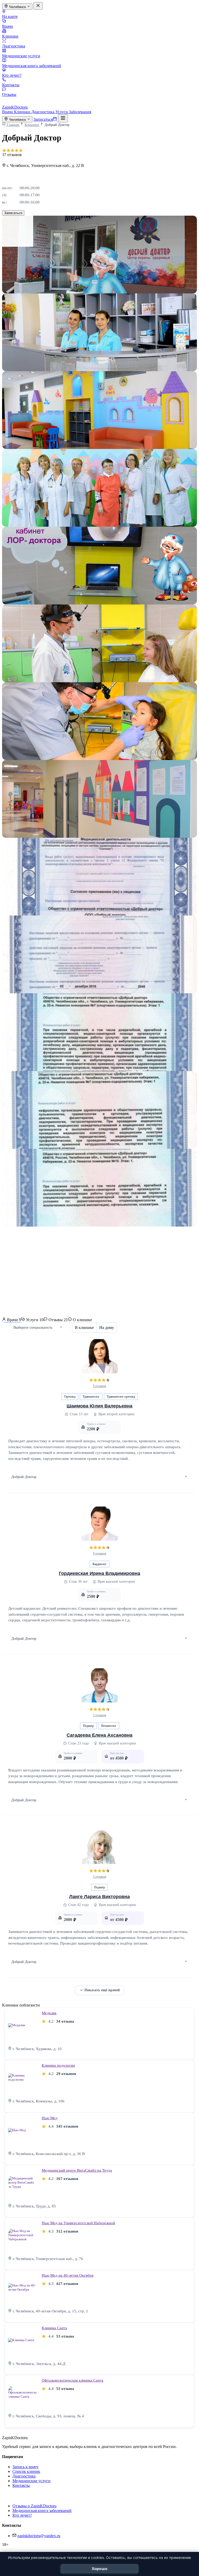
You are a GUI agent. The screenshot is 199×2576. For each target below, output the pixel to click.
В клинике (84, 1328)
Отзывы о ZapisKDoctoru (34, 2506)
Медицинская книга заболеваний (32, 66)
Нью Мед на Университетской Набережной (78, 2223)
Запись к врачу (26, 2467)
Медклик (49, 2013)
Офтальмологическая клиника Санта (73, 2380)
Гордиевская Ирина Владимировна (99, 1573)
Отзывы (9, 94)
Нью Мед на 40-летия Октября (68, 2275)
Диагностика (14, 46)
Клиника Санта (54, 2328)
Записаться (13, 213)
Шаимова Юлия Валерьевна (99, 1406)
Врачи (8, 26)
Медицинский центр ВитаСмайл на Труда (77, 2170)
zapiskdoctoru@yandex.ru (39, 2536)
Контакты (11, 85)
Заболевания (80, 112)
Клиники (10, 36)
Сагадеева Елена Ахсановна (99, 1735)
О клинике (82, 1320)
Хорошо (100, 2569)
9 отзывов (100, 1386)
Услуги (62, 112)
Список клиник (26, 2471)
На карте (10, 16)
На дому (107, 1328)
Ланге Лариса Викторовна (99, 1897)
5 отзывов (100, 1715)
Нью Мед (50, 2118)
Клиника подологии (58, 2065)
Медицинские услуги (21, 56)
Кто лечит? (12, 75)
